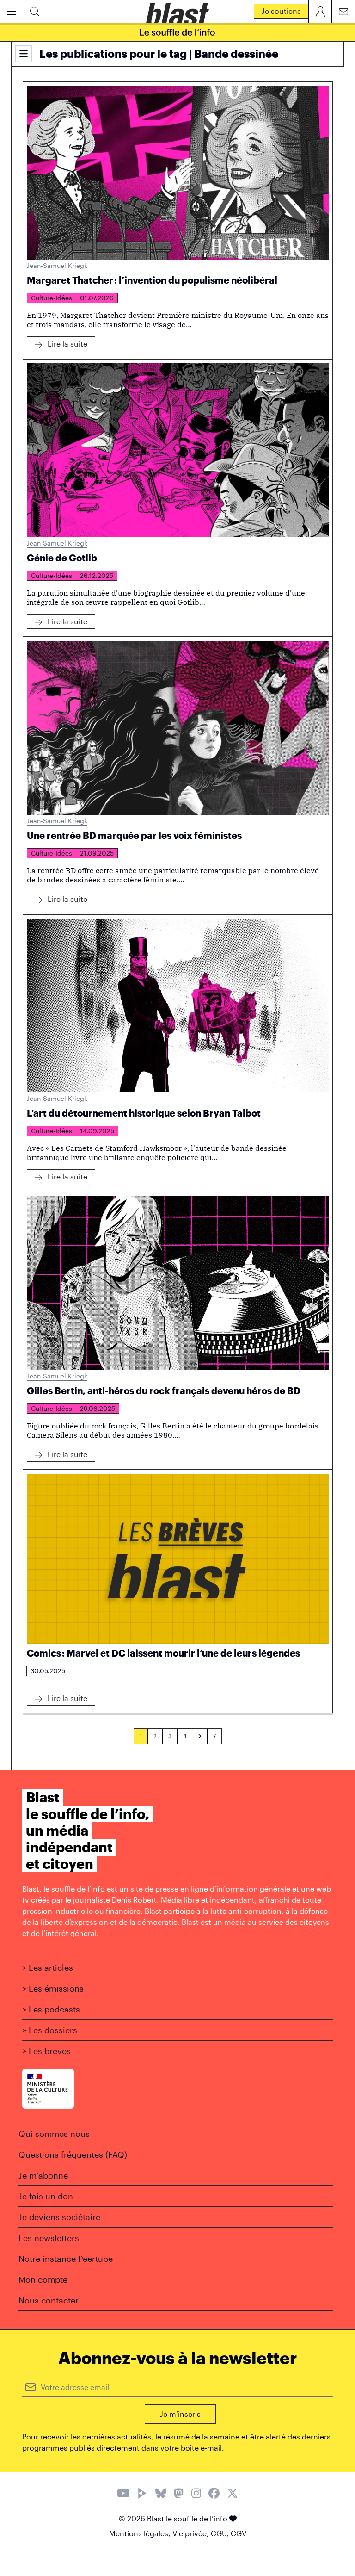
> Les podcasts (51, 2009)
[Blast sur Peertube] (142, 2494)
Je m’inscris (180, 2414)
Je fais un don (46, 2196)
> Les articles (48, 1968)
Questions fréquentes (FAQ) (73, 2154)
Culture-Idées (52, 298)
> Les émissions (53, 1988)
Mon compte (43, 2279)
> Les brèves (46, 2051)
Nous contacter (49, 2300)
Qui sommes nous (54, 2134)
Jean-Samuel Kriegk (57, 265)
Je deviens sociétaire (59, 2217)
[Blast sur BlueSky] (161, 2494)
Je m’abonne (43, 2175)
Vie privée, (192, 2533)
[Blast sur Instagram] (196, 2494)
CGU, (221, 2533)
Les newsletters (49, 2238)
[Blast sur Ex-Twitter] (233, 2494)
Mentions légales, (141, 2533)
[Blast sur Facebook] (214, 2494)
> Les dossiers (50, 2030)
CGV (239, 2533)
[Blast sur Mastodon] (179, 2494)
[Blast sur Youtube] (123, 2494)
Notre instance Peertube (66, 2259)
